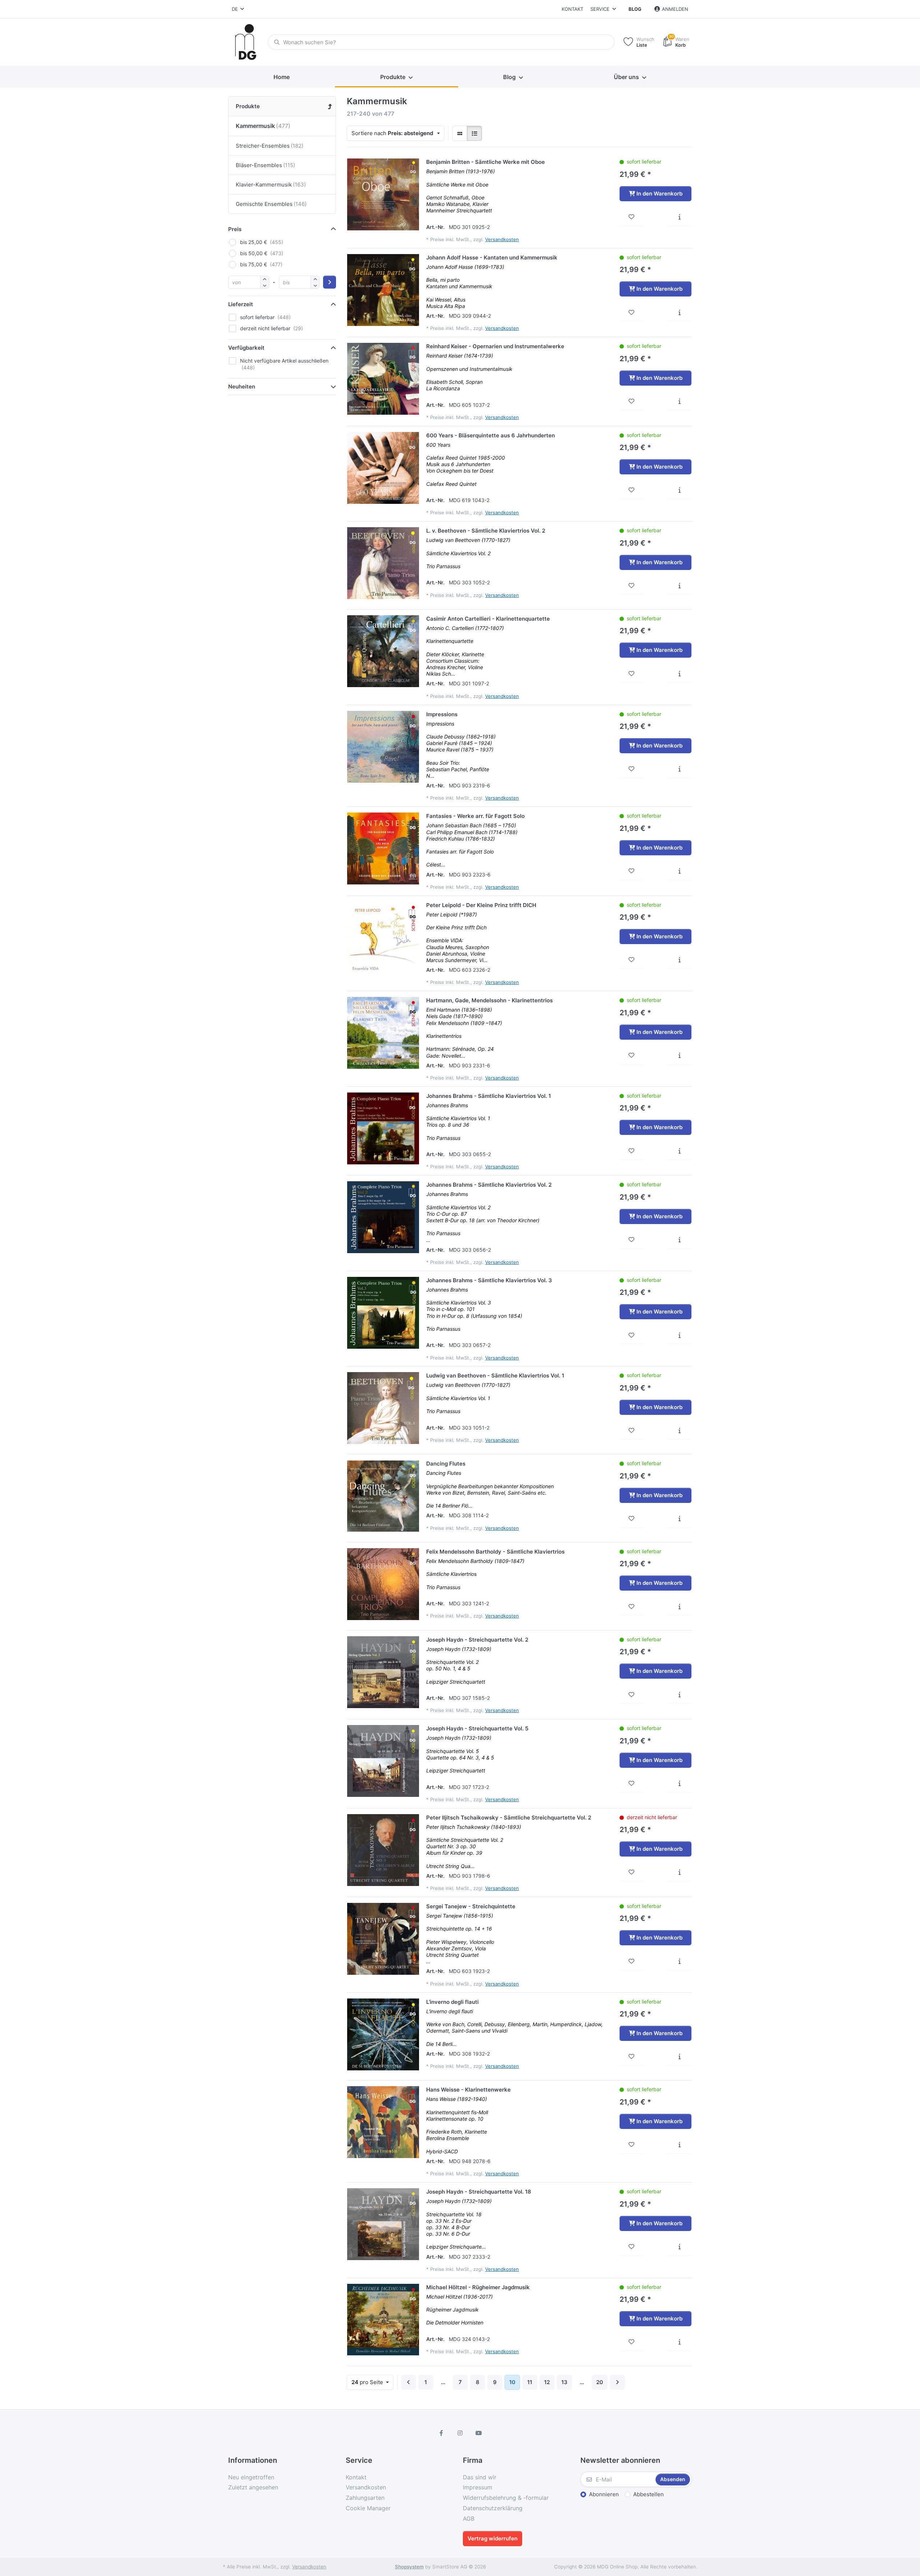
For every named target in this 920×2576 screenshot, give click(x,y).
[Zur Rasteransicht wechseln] (460, 133)
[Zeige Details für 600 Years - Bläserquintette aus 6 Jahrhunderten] (383, 468)
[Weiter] (617, 2382)
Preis (235, 229)
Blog (635, 9)
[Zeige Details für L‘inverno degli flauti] (383, 2034)
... (443, 2382)
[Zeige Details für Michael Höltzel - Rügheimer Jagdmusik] (383, 2320)
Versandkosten (502, 239)
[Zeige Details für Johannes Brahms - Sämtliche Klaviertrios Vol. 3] (383, 1313)
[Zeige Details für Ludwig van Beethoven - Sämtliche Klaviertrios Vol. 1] (383, 1408)
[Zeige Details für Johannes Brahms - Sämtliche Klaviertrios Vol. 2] (383, 1217)
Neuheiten (242, 387)
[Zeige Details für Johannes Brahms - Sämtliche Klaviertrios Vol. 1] (383, 1128)
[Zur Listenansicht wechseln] (474, 133)
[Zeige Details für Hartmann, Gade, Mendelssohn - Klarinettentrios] (383, 1033)
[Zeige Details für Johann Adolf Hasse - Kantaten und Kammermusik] (383, 290)
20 (600, 2382)
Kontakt (572, 9)
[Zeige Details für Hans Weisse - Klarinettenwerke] (383, 2122)
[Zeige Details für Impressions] (383, 747)
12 (547, 2382)
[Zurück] (409, 2382)
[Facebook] (442, 2433)
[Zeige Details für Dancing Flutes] (383, 1496)
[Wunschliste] (632, 217)
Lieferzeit (241, 304)
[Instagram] (460, 2433)
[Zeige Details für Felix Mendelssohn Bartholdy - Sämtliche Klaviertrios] (383, 1584)
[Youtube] (479, 2433)
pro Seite (368, 2382)
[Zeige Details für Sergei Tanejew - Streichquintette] (383, 1939)
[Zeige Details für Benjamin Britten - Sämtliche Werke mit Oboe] (383, 194)
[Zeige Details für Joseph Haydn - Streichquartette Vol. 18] (383, 2224)
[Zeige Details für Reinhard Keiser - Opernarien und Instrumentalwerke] (383, 379)
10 (512, 2382)
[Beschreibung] (679, 217)
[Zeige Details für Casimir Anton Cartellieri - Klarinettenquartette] (383, 651)
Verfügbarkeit (246, 348)
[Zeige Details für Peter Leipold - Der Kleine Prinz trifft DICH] (383, 938)
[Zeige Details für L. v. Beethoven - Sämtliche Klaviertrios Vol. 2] (383, 563)
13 (564, 2382)
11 (530, 2382)
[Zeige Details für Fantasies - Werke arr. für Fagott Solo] (383, 848)
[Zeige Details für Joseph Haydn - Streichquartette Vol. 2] (383, 1672)
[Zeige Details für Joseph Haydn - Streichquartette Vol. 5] (383, 1761)
